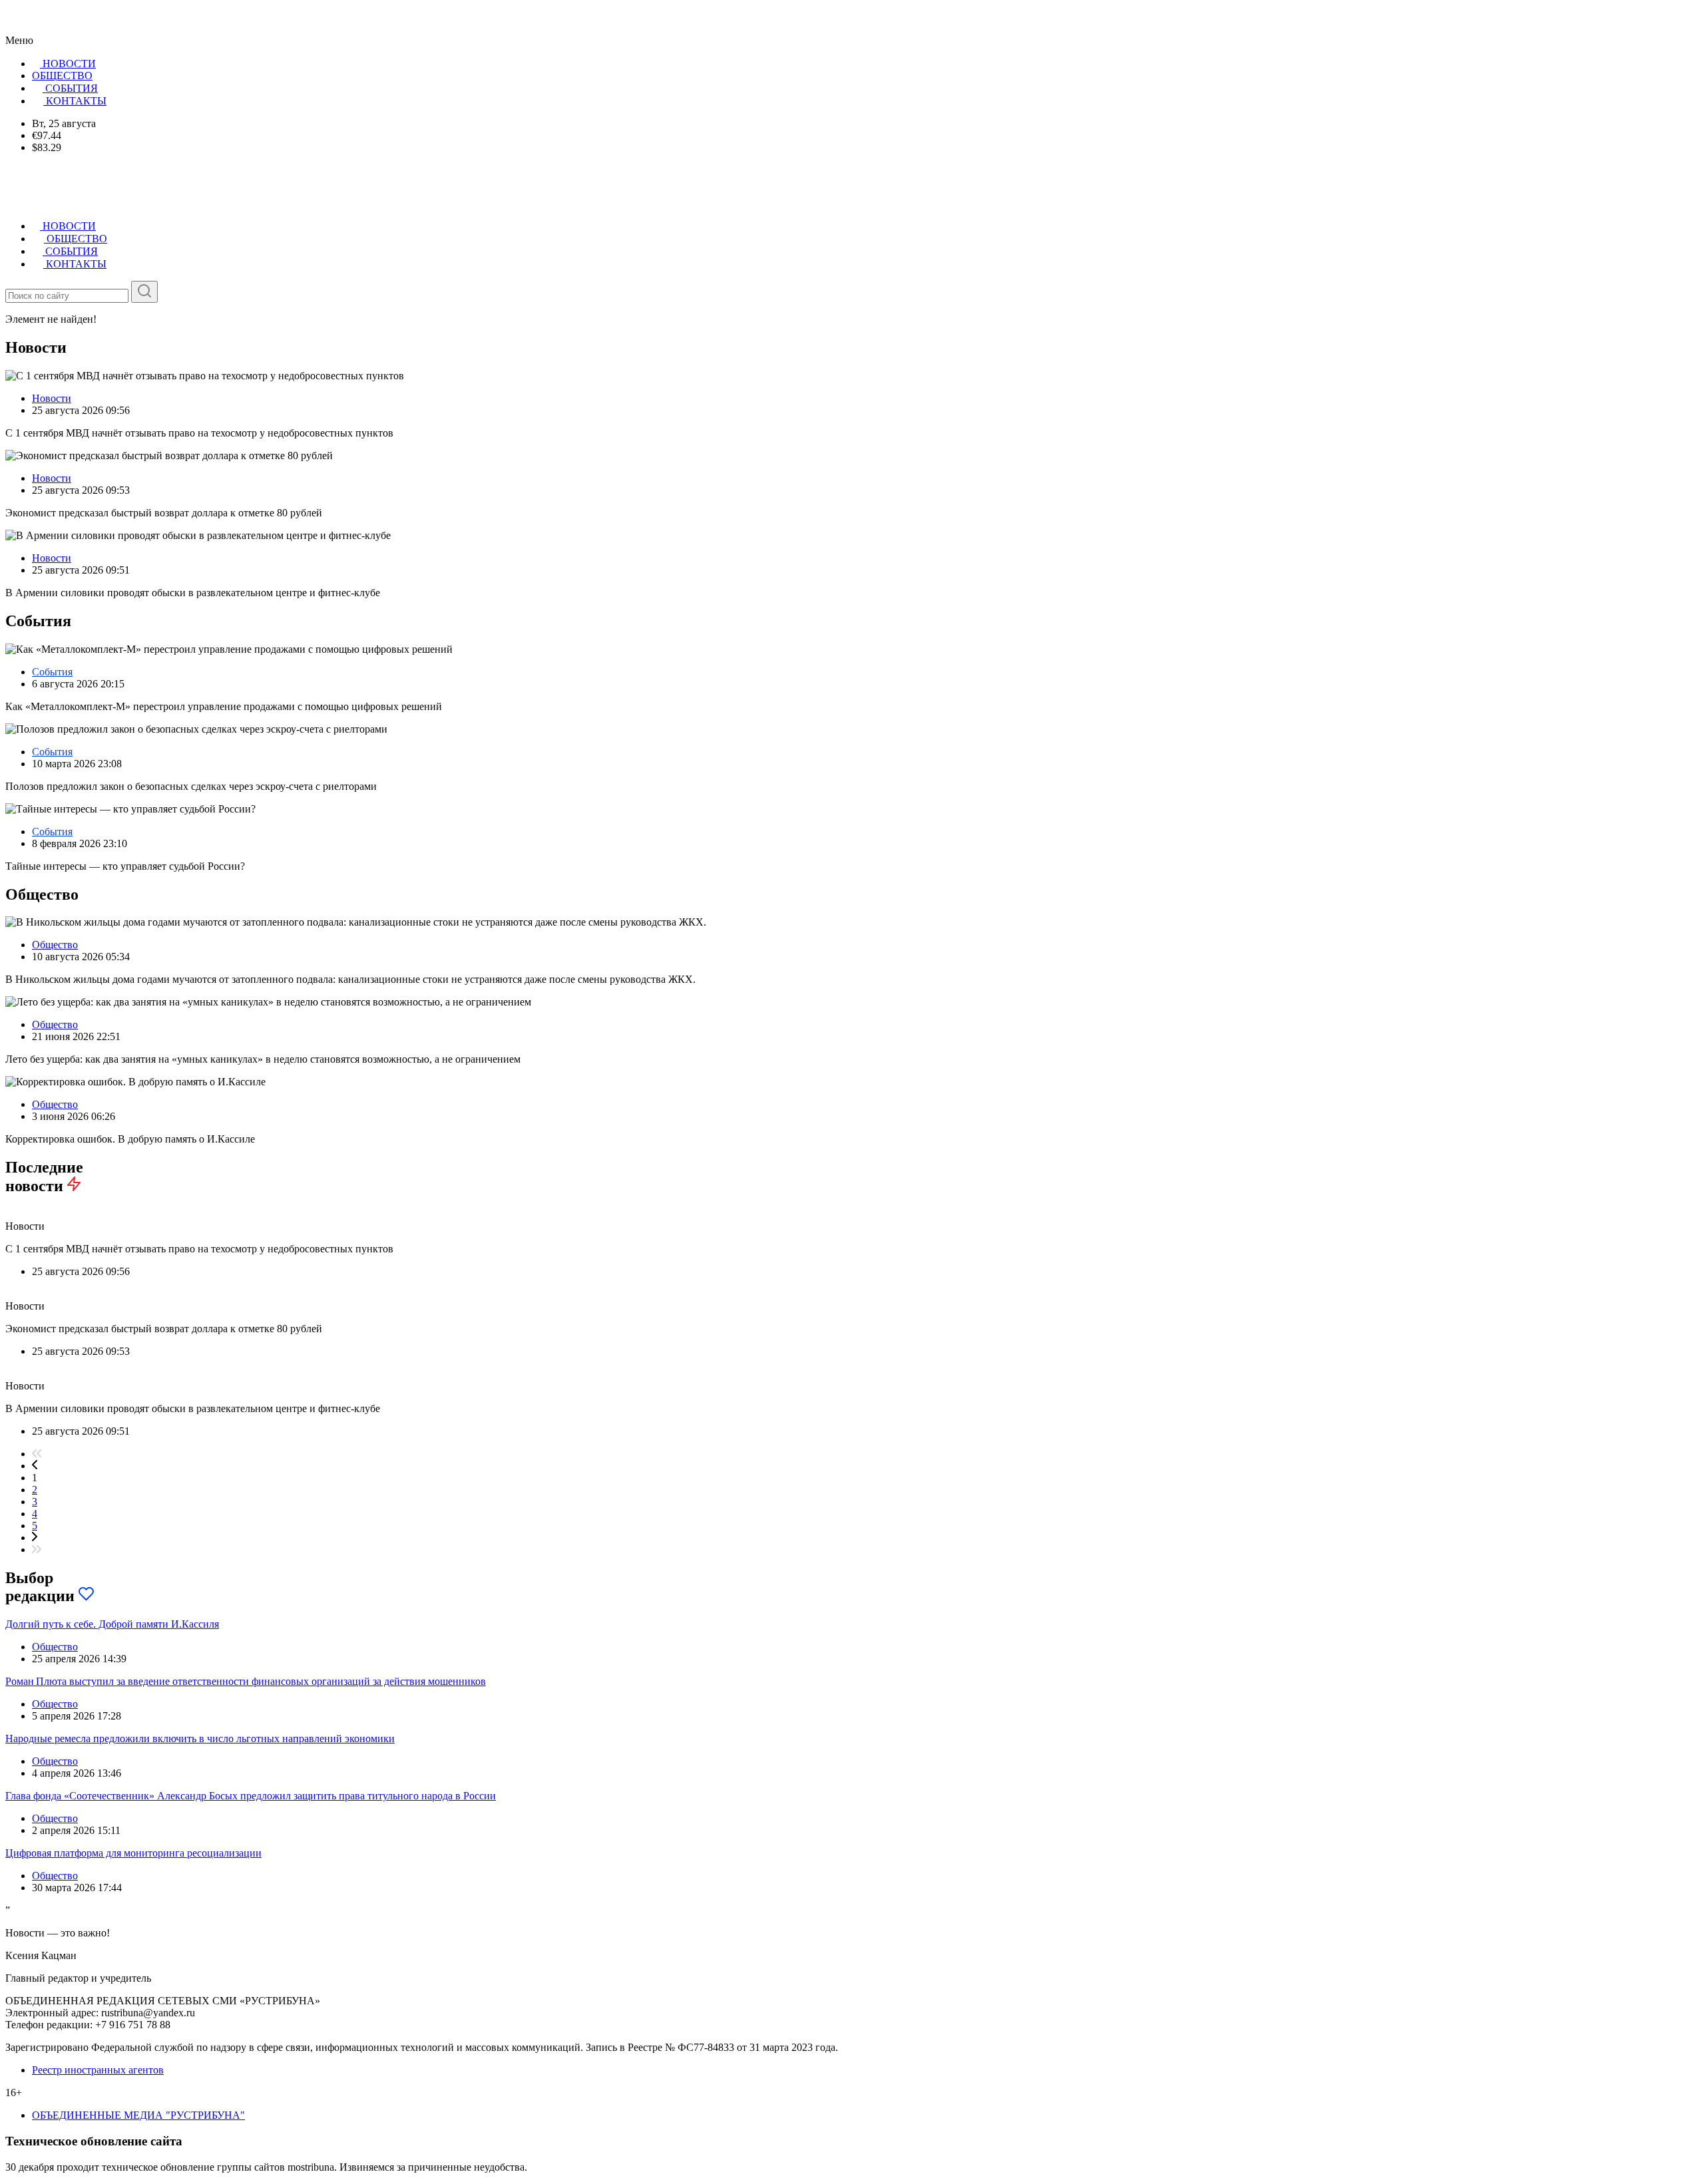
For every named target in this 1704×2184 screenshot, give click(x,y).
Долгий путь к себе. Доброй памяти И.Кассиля (112, 1624)
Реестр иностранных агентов (98, 2070)
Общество (55, 945)
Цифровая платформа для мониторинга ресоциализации (133, 1853)
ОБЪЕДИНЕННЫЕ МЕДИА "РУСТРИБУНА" (138, 2115)
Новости (52, 398)
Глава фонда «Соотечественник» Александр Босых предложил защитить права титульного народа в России (251, 1796)
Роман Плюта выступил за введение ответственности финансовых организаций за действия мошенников (246, 1681)
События (52, 672)
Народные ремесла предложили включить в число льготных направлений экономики (200, 1738)
